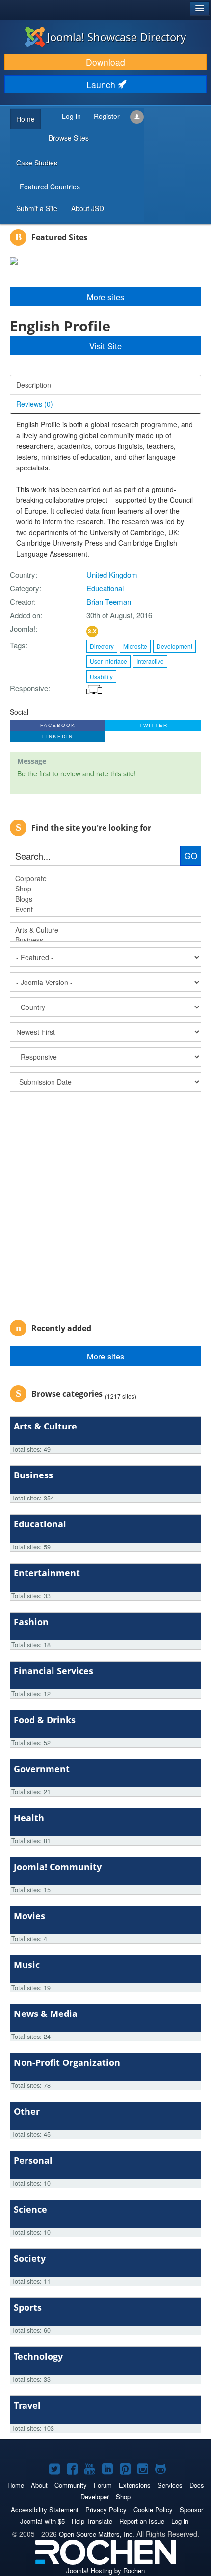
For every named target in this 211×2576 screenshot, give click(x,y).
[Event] (105, 909)
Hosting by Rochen (105, 2570)
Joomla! (23, 628)
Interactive (150, 661)
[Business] (105, 940)
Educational (105, 588)
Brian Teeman (109, 601)
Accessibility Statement (45, 2510)
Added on (25, 615)
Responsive (29, 688)
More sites (105, 1356)
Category (25, 588)
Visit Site (105, 346)
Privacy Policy (106, 2510)
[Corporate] (105, 878)
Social (19, 712)
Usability (101, 676)
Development (174, 646)
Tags (18, 645)
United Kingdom (112, 574)
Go (191, 856)
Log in (180, 2521)
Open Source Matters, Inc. (97, 2534)
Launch (102, 84)
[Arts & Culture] (105, 930)
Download (105, 62)
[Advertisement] (105, 1202)
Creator (22, 601)
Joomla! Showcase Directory (117, 37)
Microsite (135, 646)
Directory (102, 646)
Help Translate (92, 2521)
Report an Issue (142, 2521)
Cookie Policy (153, 2510)
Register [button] (107, 116)
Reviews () (35, 404)
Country (23, 574)
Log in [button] (71, 116)
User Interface (108, 661)
